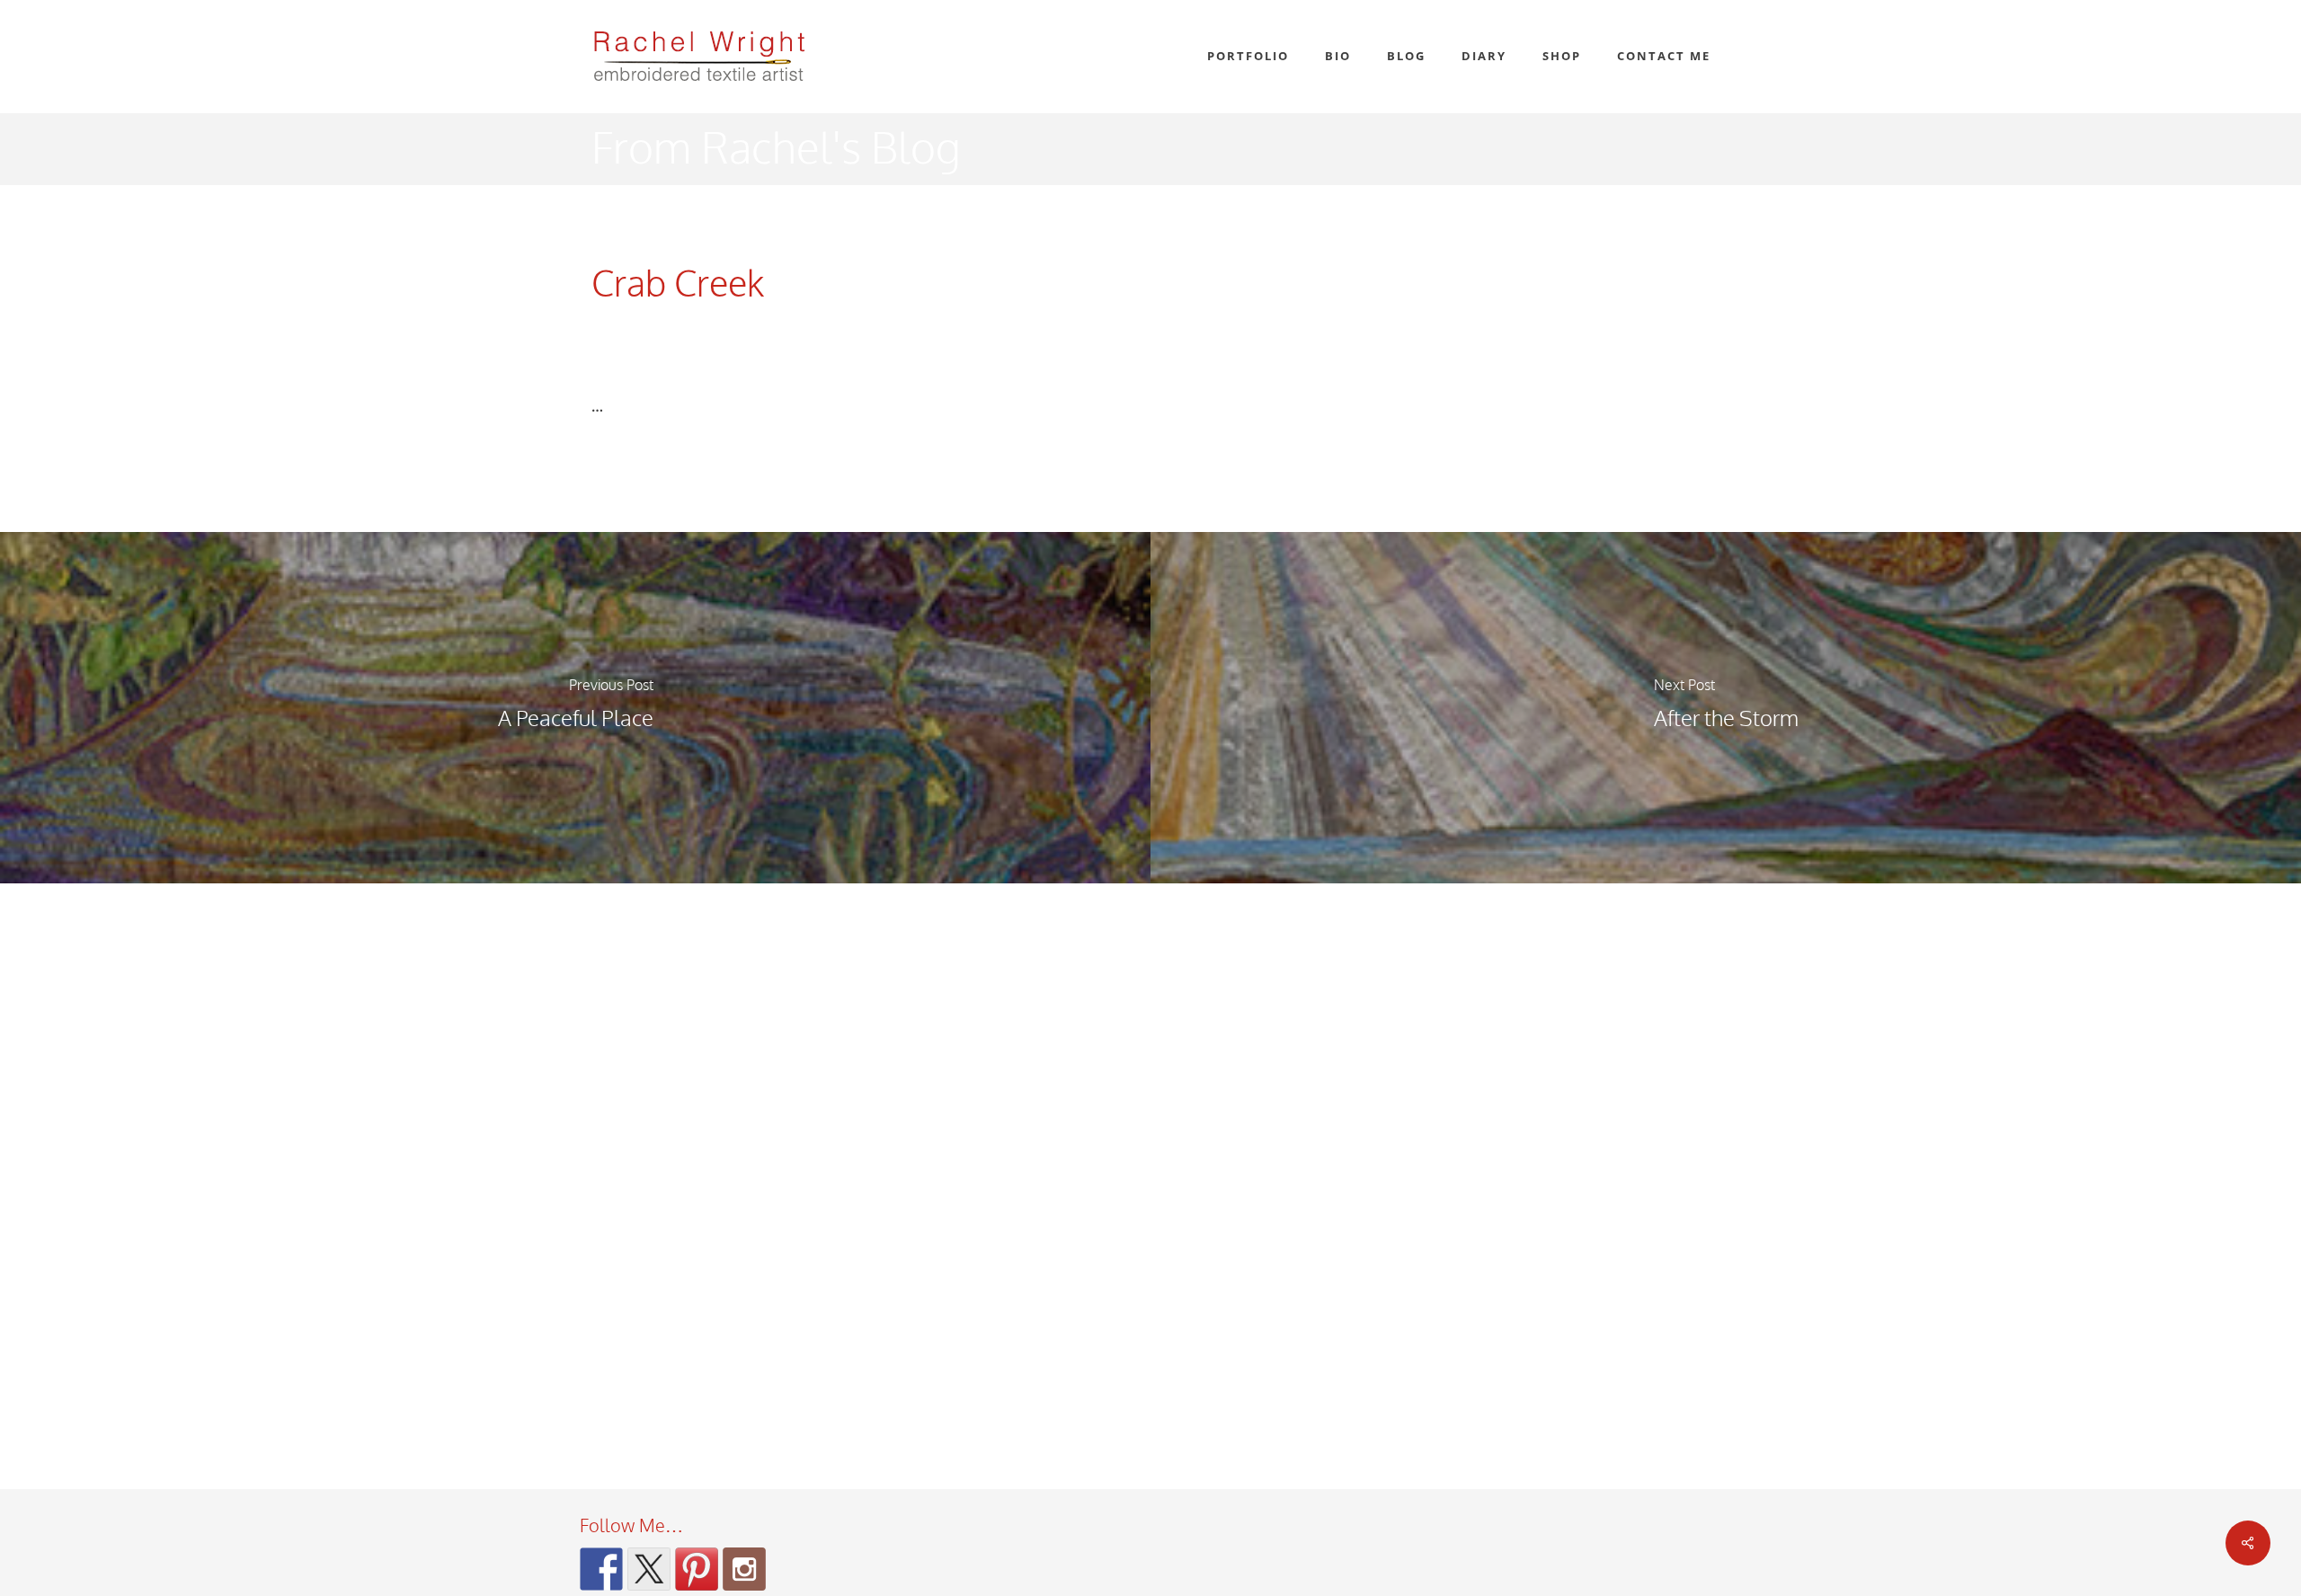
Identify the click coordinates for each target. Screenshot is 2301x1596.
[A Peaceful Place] (575, 708)
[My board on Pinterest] (697, 1569)
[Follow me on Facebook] (601, 1569)
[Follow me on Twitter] (649, 1569)
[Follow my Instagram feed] (744, 1569)
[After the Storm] (1726, 708)
